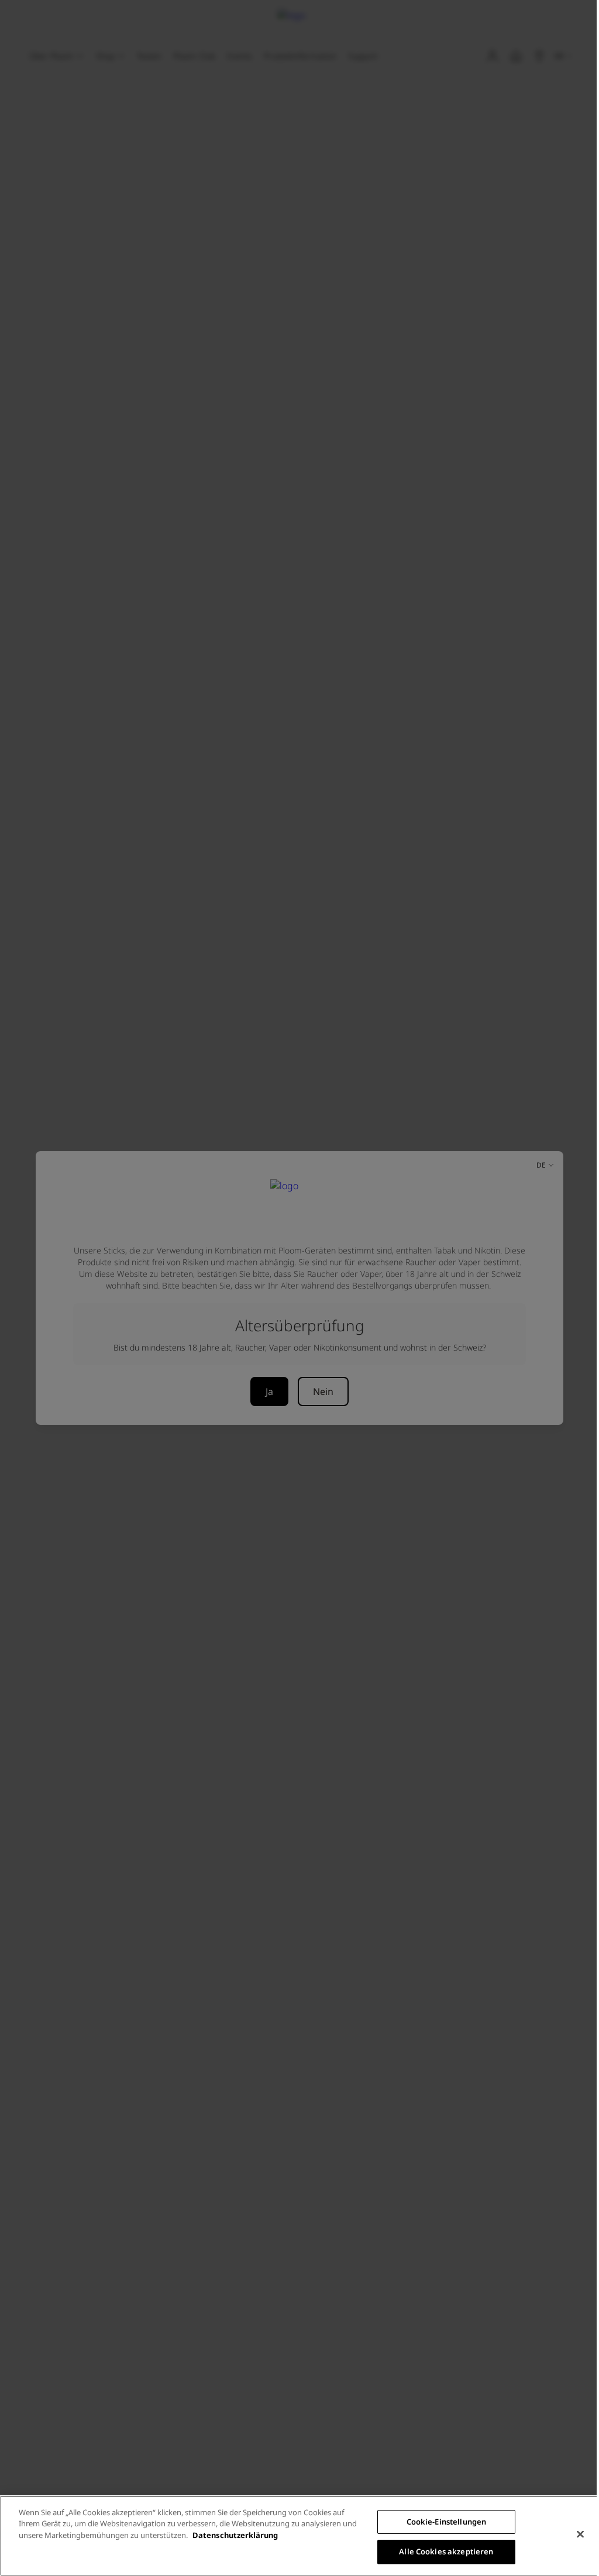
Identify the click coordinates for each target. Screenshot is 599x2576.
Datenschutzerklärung (235, 2535)
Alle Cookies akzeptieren (446, 2551)
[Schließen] (580, 2534)
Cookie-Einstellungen (447, 2522)
